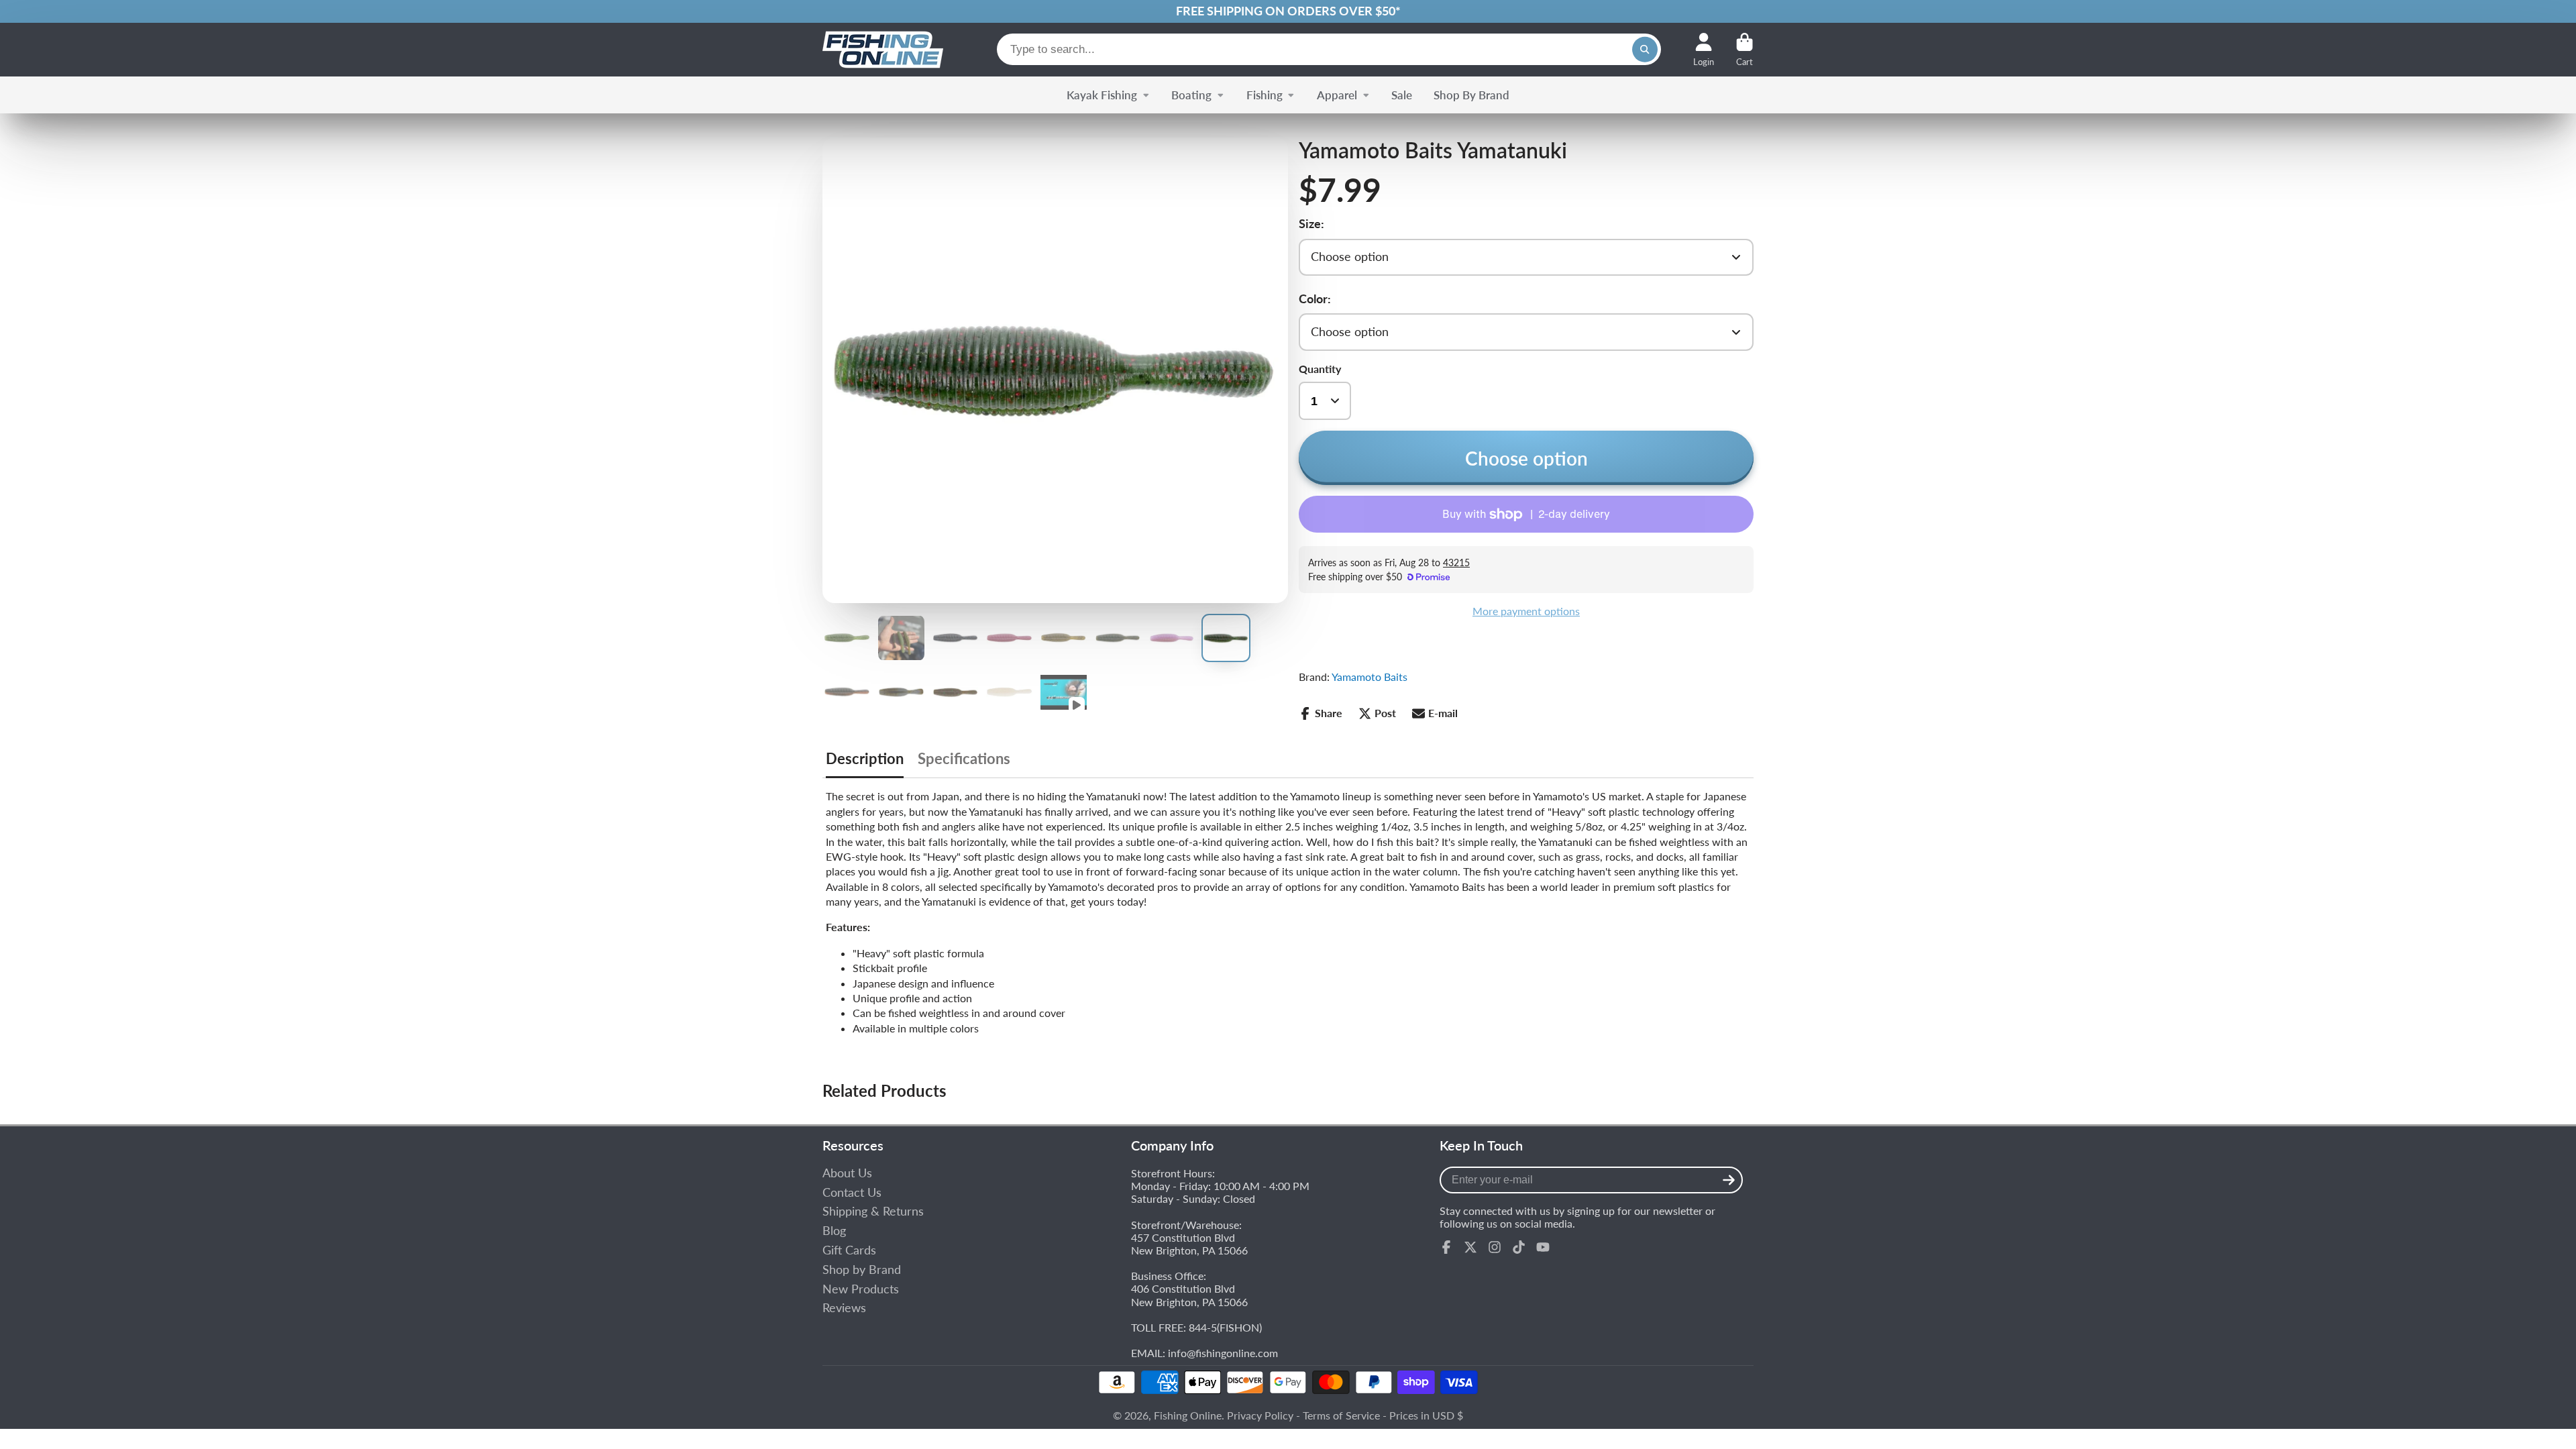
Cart (1745, 50)
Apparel (1337, 95)
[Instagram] (1495, 1247)
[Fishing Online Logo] (883, 50)
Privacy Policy (1260, 1415)
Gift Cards (849, 1250)
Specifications (964, 759)
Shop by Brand (862, 1270)
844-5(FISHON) (1225, 1327)
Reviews (844, 1308)
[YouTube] (1543, 1247)
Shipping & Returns (873, 1211)
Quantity (1320, 369)
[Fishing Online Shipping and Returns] (1288, 11)
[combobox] (1329, 49)
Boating (1191, 95)
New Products (861, 1289)
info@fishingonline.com (1223, 1353)
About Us (847, 1173)
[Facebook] (1446, 1247)
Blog (834, 1231)
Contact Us (852, 1192)
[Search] (1645, 50)
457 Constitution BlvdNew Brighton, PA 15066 (1189, 1244)
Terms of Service (1341, 1415)
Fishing (1265, 95)
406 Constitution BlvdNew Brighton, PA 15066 (1189, 1295)
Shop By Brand (1471, 95)
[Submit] (1729, 1180)
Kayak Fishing (1102, 95)
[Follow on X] (1470, 1247)
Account (1704, 50)
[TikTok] (1519, 1247)
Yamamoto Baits (1370, 677)
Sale (1402, 95)
